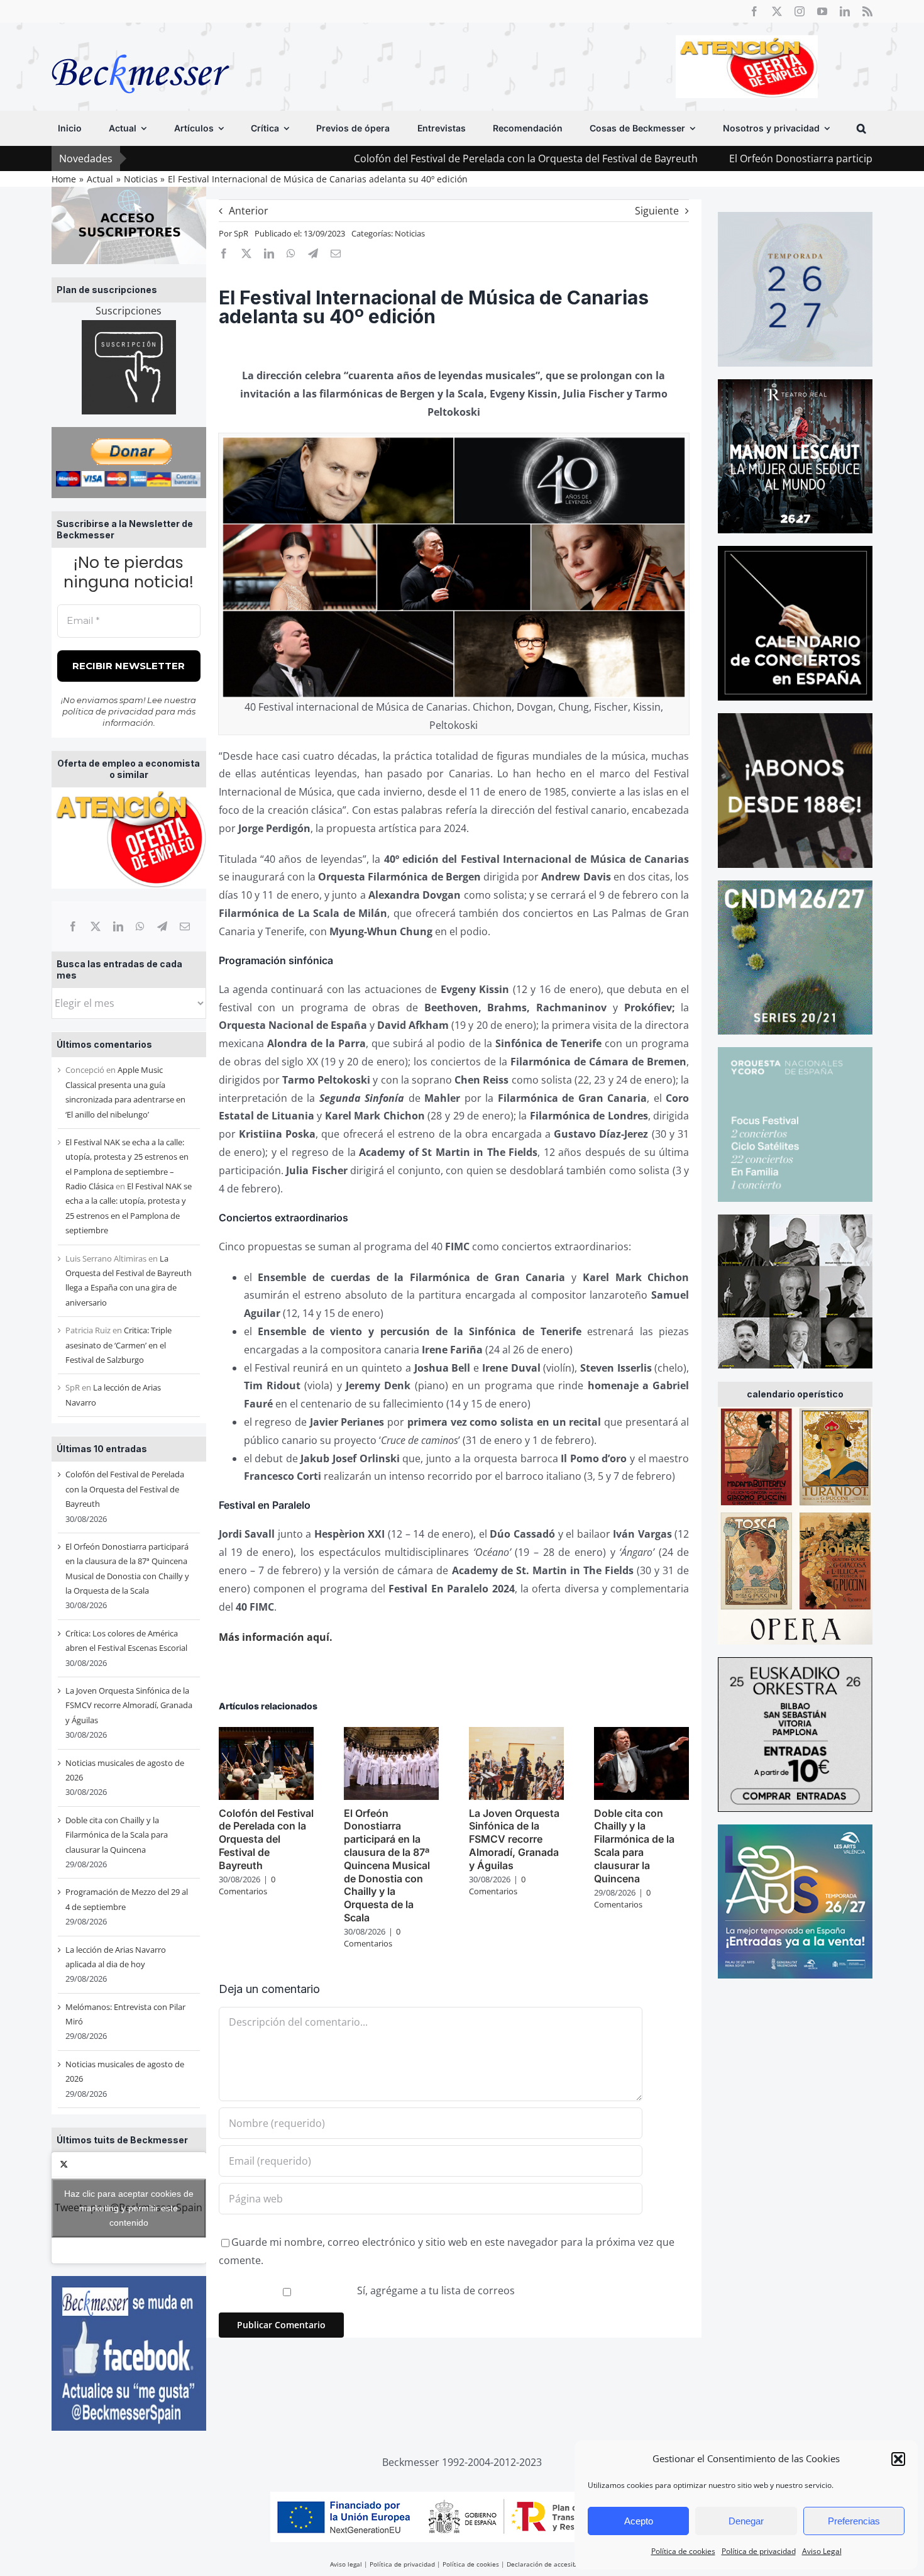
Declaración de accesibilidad (550, 2564)
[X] (96, 926)
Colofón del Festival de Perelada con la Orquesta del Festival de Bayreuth (399, 158)
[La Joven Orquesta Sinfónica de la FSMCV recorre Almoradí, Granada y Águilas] (516, 1734)
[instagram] (800, 11)
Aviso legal (346, 2564)
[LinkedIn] (118, 926)
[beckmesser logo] (140, 45)
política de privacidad (108, 711)
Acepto (639, 2521)
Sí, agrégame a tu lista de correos (435, 2290)
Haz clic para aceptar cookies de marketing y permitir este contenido (129, 2207)
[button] (898, 2459)
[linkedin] (845, 11)
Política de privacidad (759, 2551)
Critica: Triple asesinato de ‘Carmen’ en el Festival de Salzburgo (118, 1345)
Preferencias (854, 2521)
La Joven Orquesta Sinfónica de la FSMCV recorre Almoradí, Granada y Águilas (129, 1705)
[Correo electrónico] (185, 926)
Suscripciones (129, 311)
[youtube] (822, 11)
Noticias (410, 233)
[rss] (867, 11)
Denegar (746, 2521)
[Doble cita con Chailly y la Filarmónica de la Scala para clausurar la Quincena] (641, 1734)
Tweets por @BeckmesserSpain (129, 2207)
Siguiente (657, 211)
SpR (241, 233)
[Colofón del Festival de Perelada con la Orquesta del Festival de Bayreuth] (266, 1734)
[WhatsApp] (140, 926)
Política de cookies (683, 2551)
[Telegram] (162, 926)
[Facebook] (73, 926)
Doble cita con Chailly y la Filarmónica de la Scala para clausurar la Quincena (117, 1835)
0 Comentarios (247, 1885)
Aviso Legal (822, 2551)
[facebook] (754, 11)
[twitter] (777, 11)
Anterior (249, 211)
